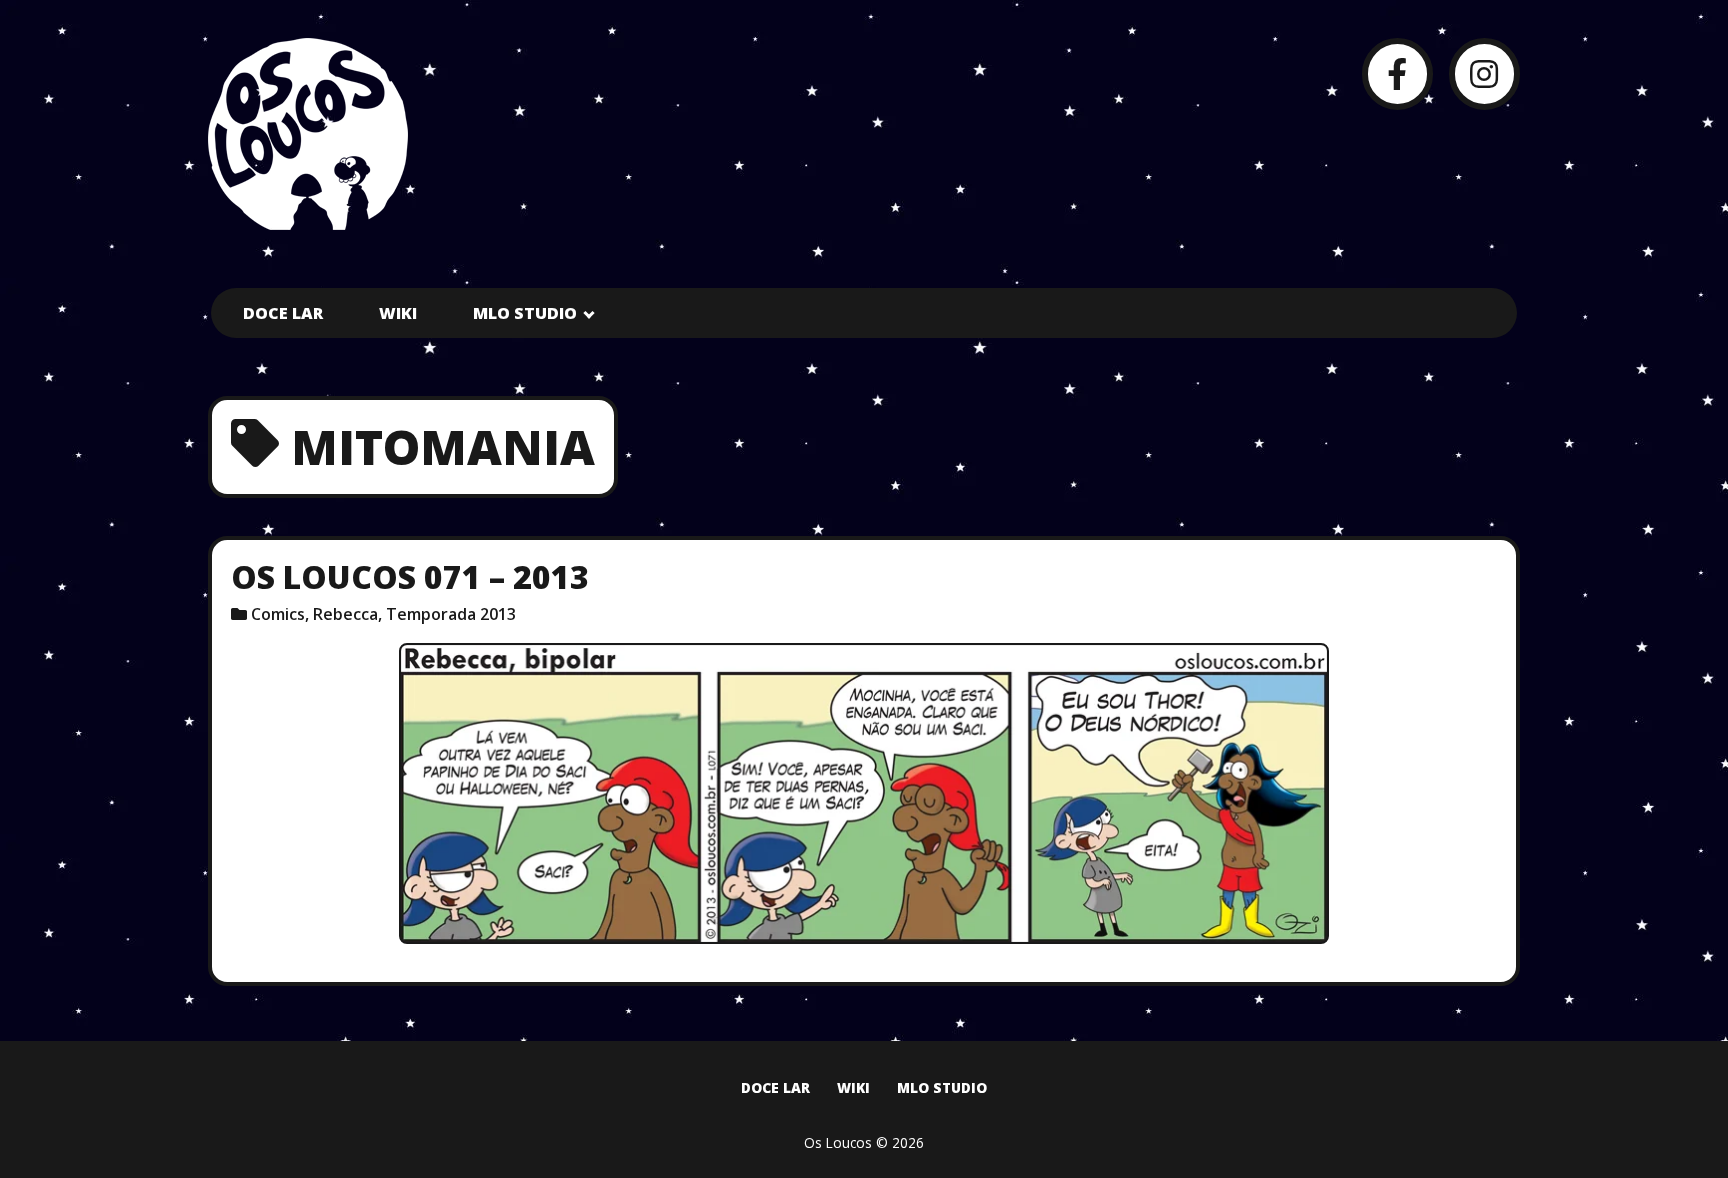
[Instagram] (1484, 73)
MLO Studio (525, 313)
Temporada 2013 (451, 614)
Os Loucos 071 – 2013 (410, 576)
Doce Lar (283, 313)
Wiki (398, 313)
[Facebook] (1397, 73)
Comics (278, 614)
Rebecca (345, 614)
